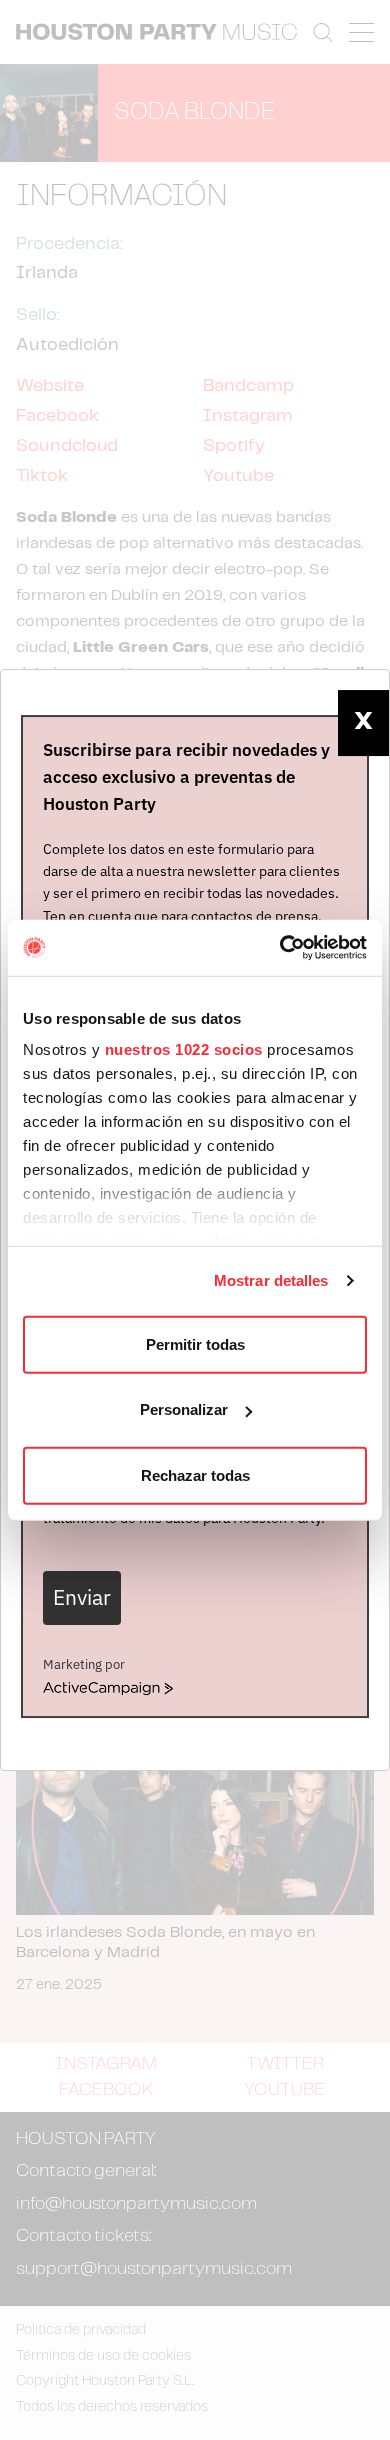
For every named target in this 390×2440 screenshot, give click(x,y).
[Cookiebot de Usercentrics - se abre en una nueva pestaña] (280, 948)
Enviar (82, 1598)
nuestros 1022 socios (184, 1049)
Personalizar (184, 1409)
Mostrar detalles (271, 1280)
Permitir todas (195, 1343)
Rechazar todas (195, 1474)
